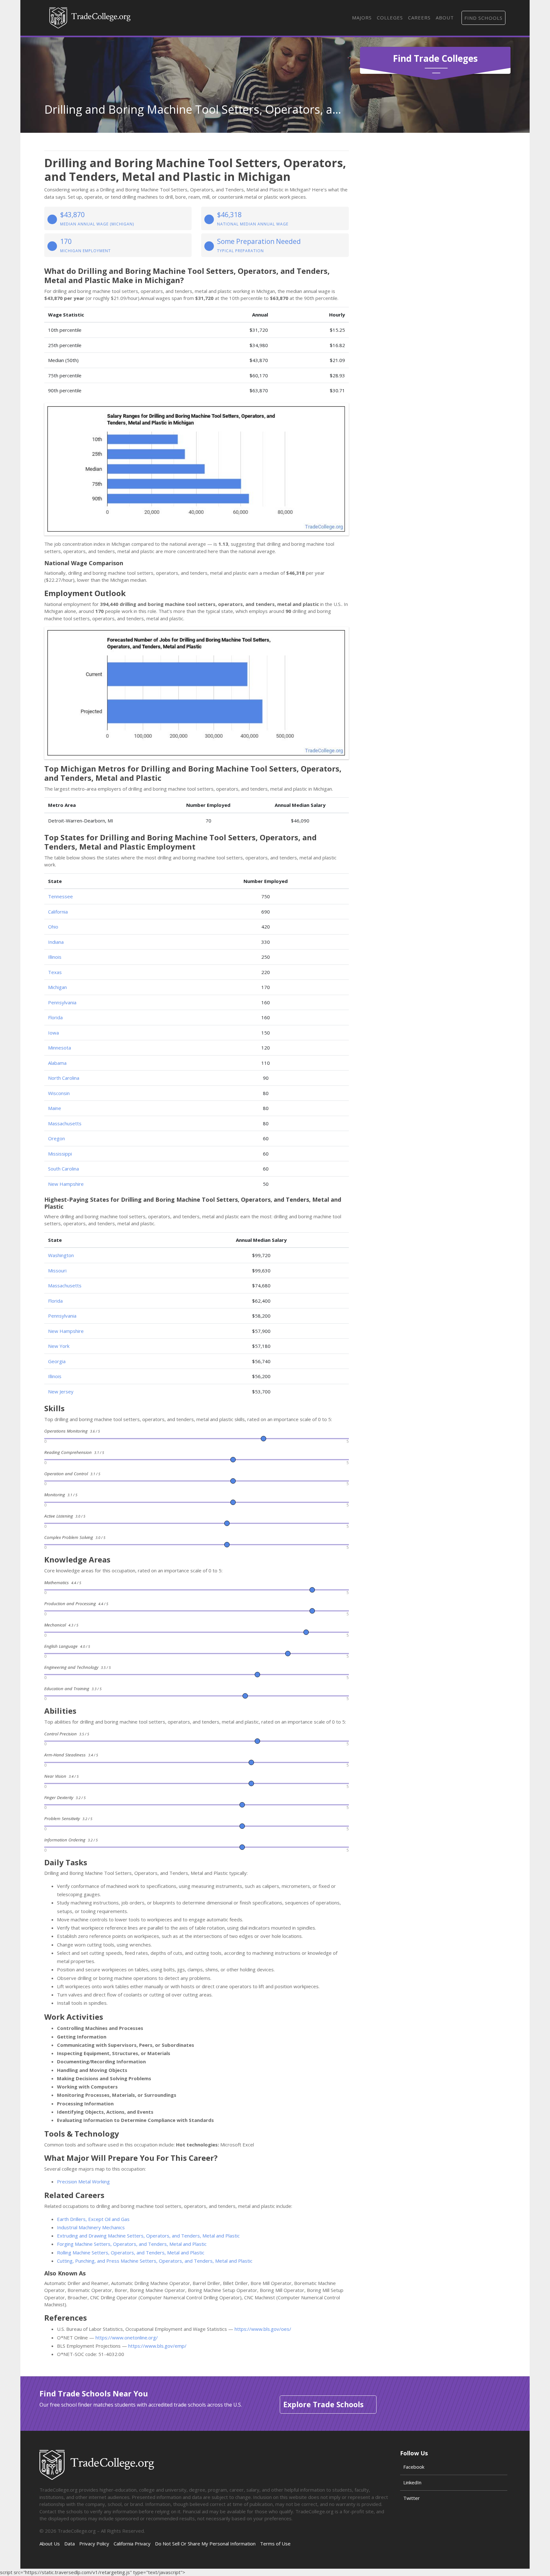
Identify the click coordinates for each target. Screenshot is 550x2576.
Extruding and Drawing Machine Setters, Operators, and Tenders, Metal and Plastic (148, 2236)
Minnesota (60, 1048)
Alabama (57, 1063)
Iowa (53, 1033)
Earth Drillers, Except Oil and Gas (93, 2219)
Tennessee (60, 896)
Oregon (56, 1138)
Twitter (412, 2498)
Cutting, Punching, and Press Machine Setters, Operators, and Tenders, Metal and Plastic (155, 2261)
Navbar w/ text (90, 18)
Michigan (57, 987)
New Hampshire (66, 1184)
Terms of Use (275, 2544)
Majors (362, 18)
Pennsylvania (62, 1002)
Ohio (53, 927)
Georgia (57, 1361)
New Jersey (61, 1391)
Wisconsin (59, 1093)
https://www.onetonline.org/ (127, 2338)
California (58, 912)
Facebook (414, 2467)
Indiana (56, 942)
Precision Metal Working (83, 2181)
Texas (55, 972)
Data (70, 2544)
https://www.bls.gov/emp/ (157, 2346)
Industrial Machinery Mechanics (91, 2227)
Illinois (55, 957)
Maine (55, 1108)
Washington (61, 1255)
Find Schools (483, 18)
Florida (55, 1017)
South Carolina (63, 1169)
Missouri (57, 1270)
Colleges (390, 18)
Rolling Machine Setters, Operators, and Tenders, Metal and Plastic (131, 2252)
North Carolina (64, 1078)
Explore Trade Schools (323, 2404)
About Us (50, 2544)
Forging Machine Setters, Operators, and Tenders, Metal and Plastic (132, 2244)
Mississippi (60, 1154)
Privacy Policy (94, 2544)
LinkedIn (412, 2482)
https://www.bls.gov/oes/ (263, 2329)
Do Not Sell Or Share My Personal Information (205, 2544)
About (445, 18)
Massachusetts (65, 1123)
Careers (419, 18)
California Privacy (132, 2544)
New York (59, 1346)
